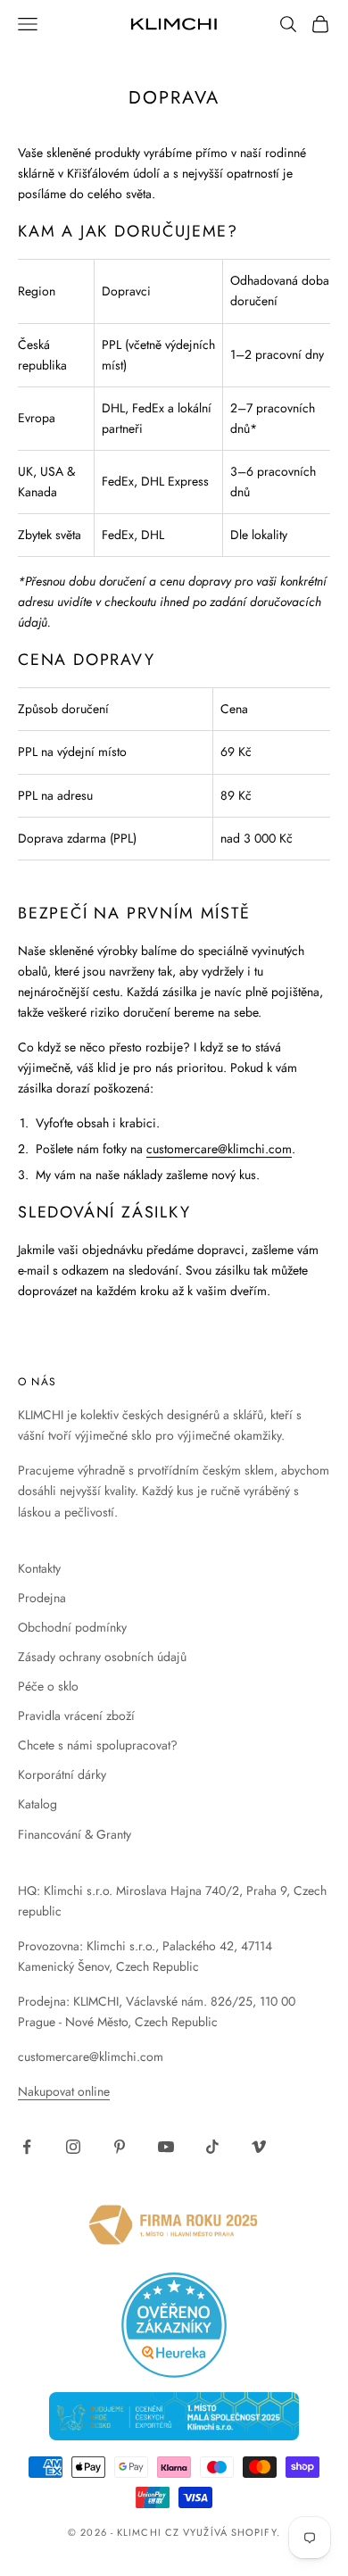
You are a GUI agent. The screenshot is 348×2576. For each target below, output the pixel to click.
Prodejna (42, 1598)
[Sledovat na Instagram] (73, 2147)
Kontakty (39, 1568)
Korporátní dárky (62, 1774)
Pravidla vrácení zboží (76, 1716)
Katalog (37, 1804)
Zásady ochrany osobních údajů (102, 1657)
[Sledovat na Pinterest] (120, 2147)
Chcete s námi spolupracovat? (98, 1745)
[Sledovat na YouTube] (166, 2147)
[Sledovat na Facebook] (27, 2147)
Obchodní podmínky (72, 1627)
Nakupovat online (64, 2091)
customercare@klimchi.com (219, 1149)
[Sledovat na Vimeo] (259, 2147)
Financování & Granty (75, 1834)
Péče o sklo (48, 1686)
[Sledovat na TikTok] (212, 2147)
